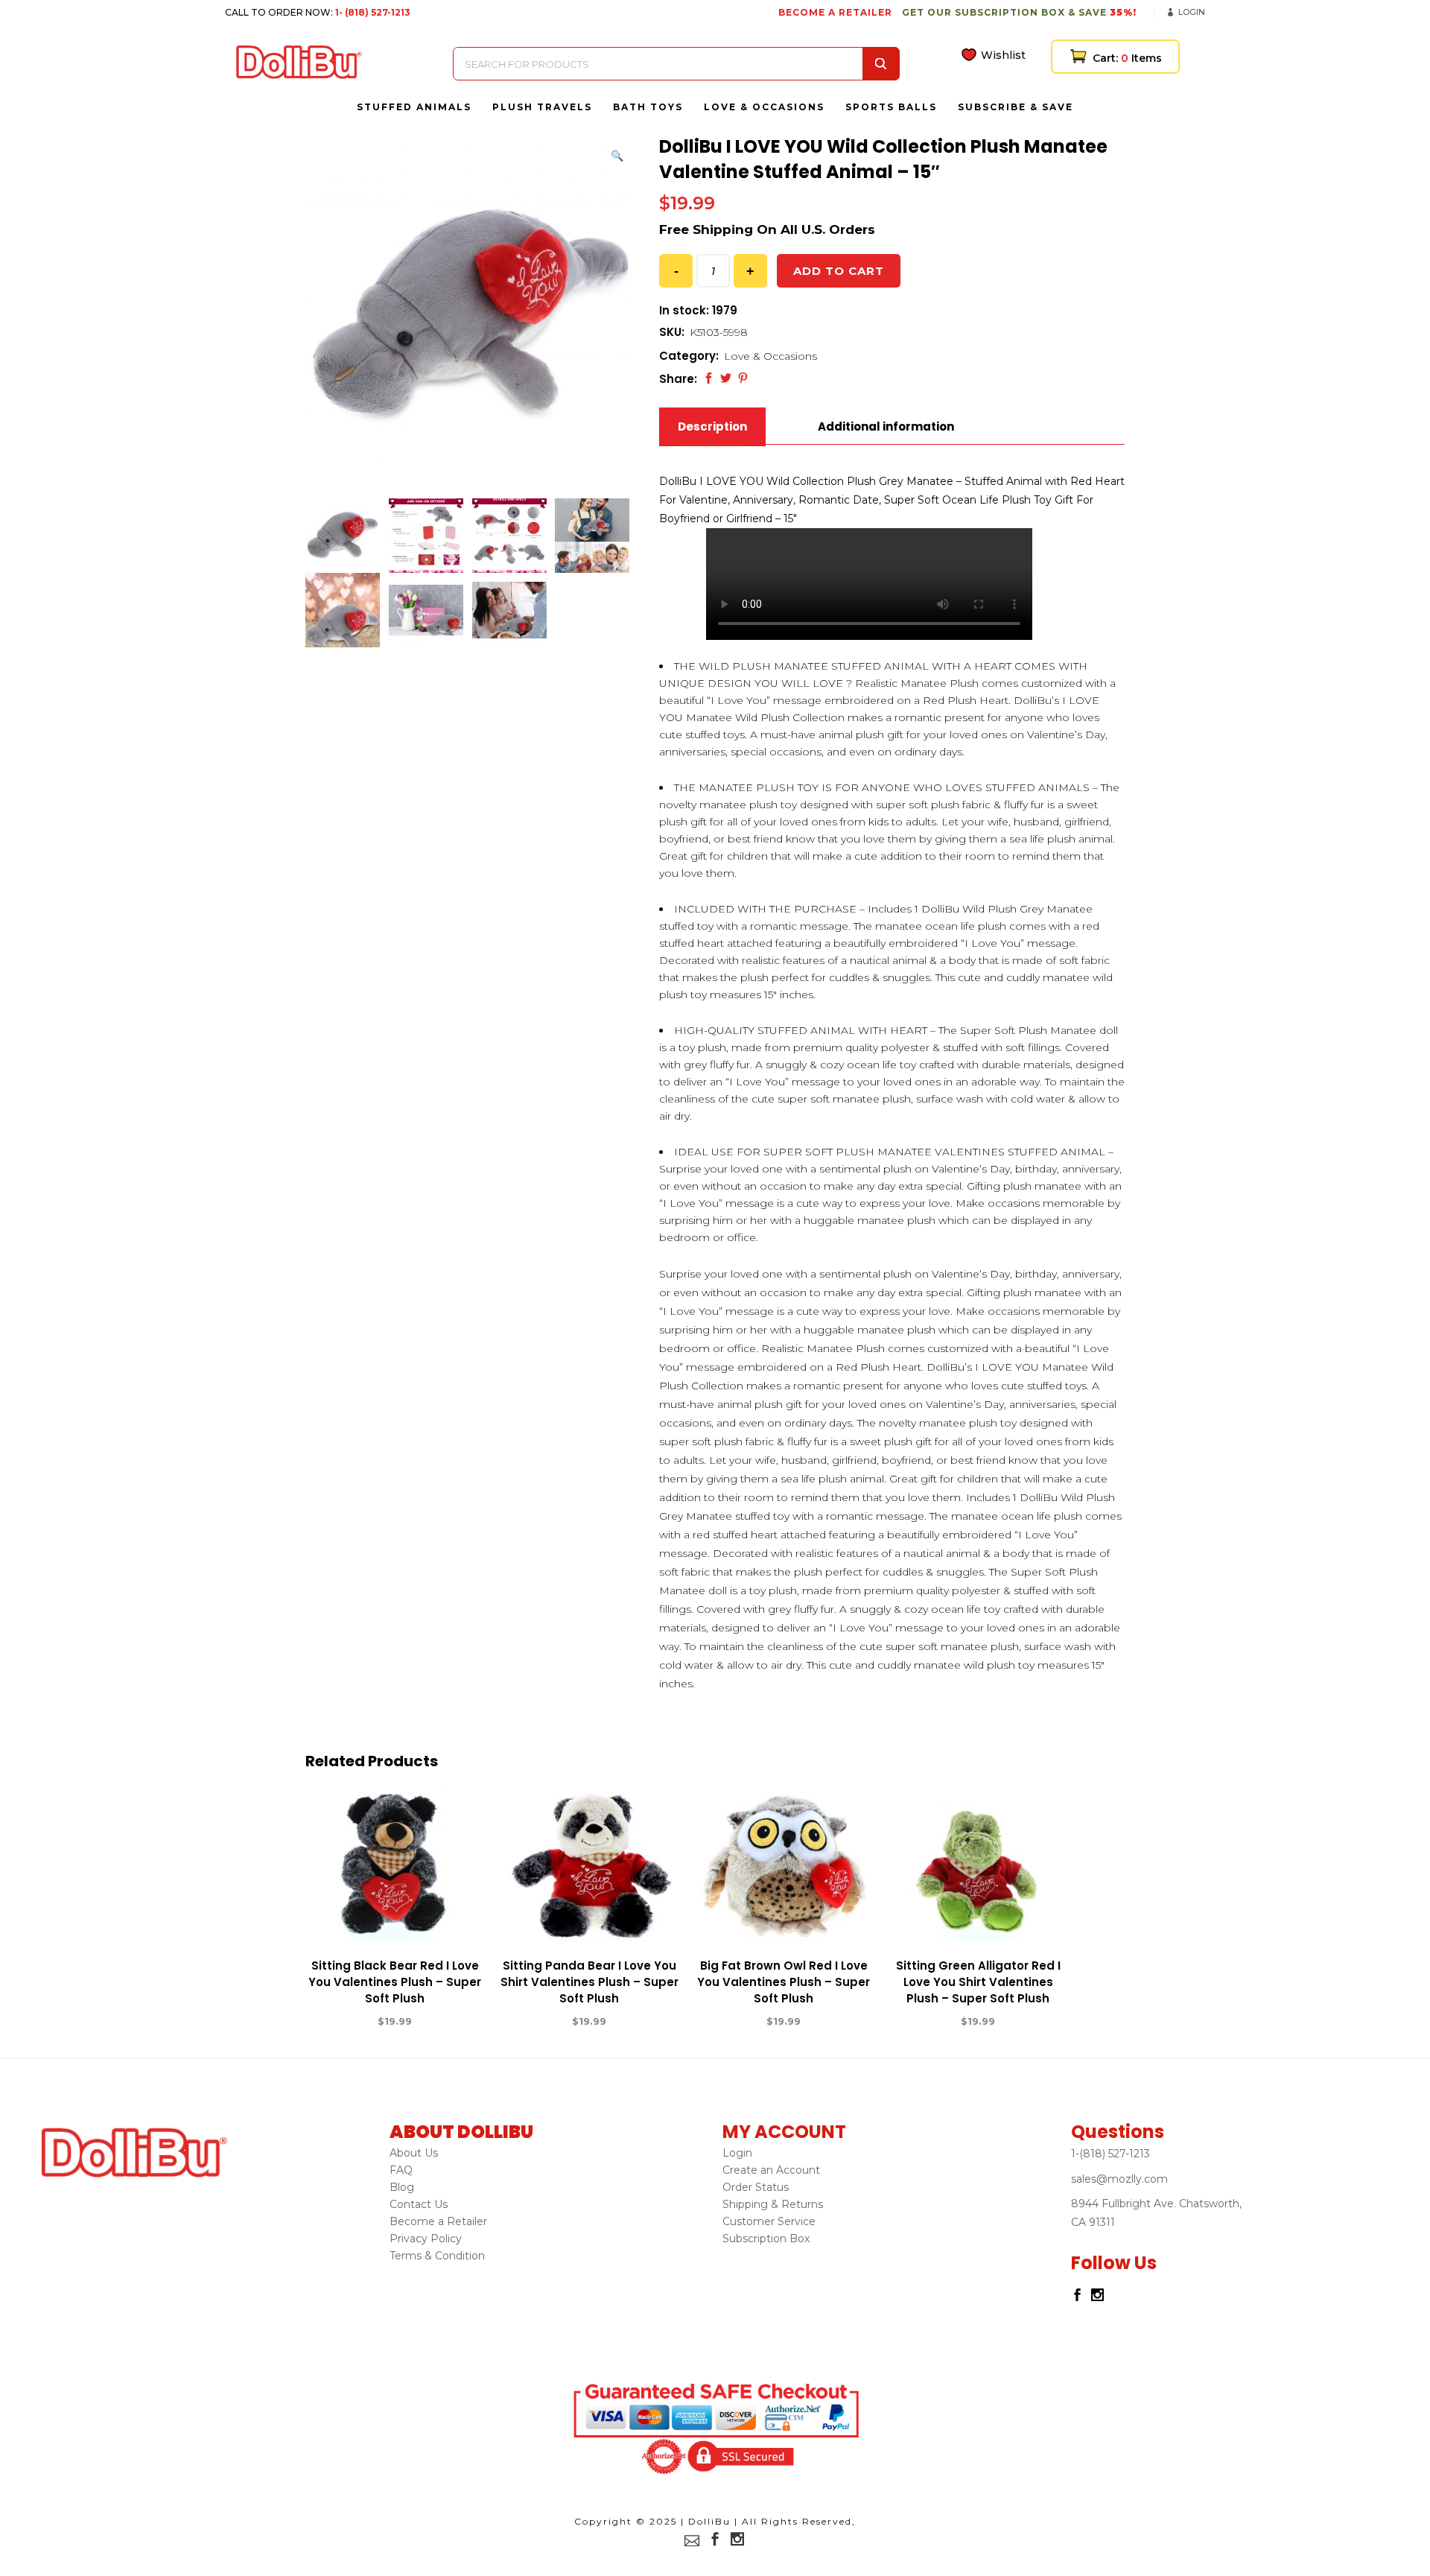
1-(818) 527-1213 (1110, 2154)
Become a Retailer (438, 2221)
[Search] (881, 64)
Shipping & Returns (773, 2204)
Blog (402, 2187)
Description (712, 426)
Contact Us (419, 2204)
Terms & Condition (437, 2256)
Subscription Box (766, 2239)
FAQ (401, 2170)
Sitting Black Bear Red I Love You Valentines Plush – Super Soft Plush (395, 1982)
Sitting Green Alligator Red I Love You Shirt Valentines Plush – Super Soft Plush (978, 1982)
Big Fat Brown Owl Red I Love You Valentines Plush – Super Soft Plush (784, 1982)
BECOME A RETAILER (835, 12)
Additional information (886, 426)
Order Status (756, 2187)
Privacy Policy (426, 2239)
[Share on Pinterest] (743, 378)
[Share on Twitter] (726, 378)
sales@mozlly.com (1119, 2179)
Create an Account (771, 2170)
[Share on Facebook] (709, 378)
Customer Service (769, 2221)
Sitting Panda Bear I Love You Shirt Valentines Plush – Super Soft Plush (590, 1982)
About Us (414, 2153)
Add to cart (839, 271)
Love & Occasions (770, 356)
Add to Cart (340, 2022)
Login (1192, 12)
